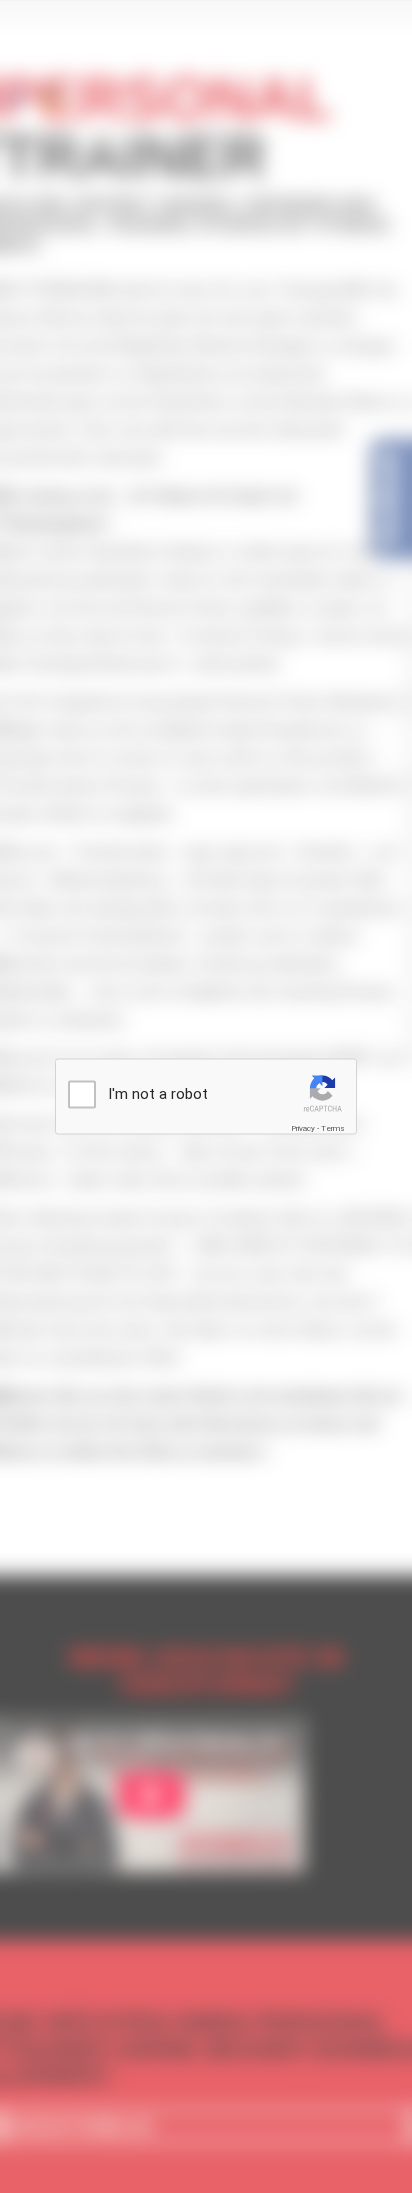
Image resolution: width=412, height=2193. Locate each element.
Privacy (303, 1128)
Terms (333, 1128)
